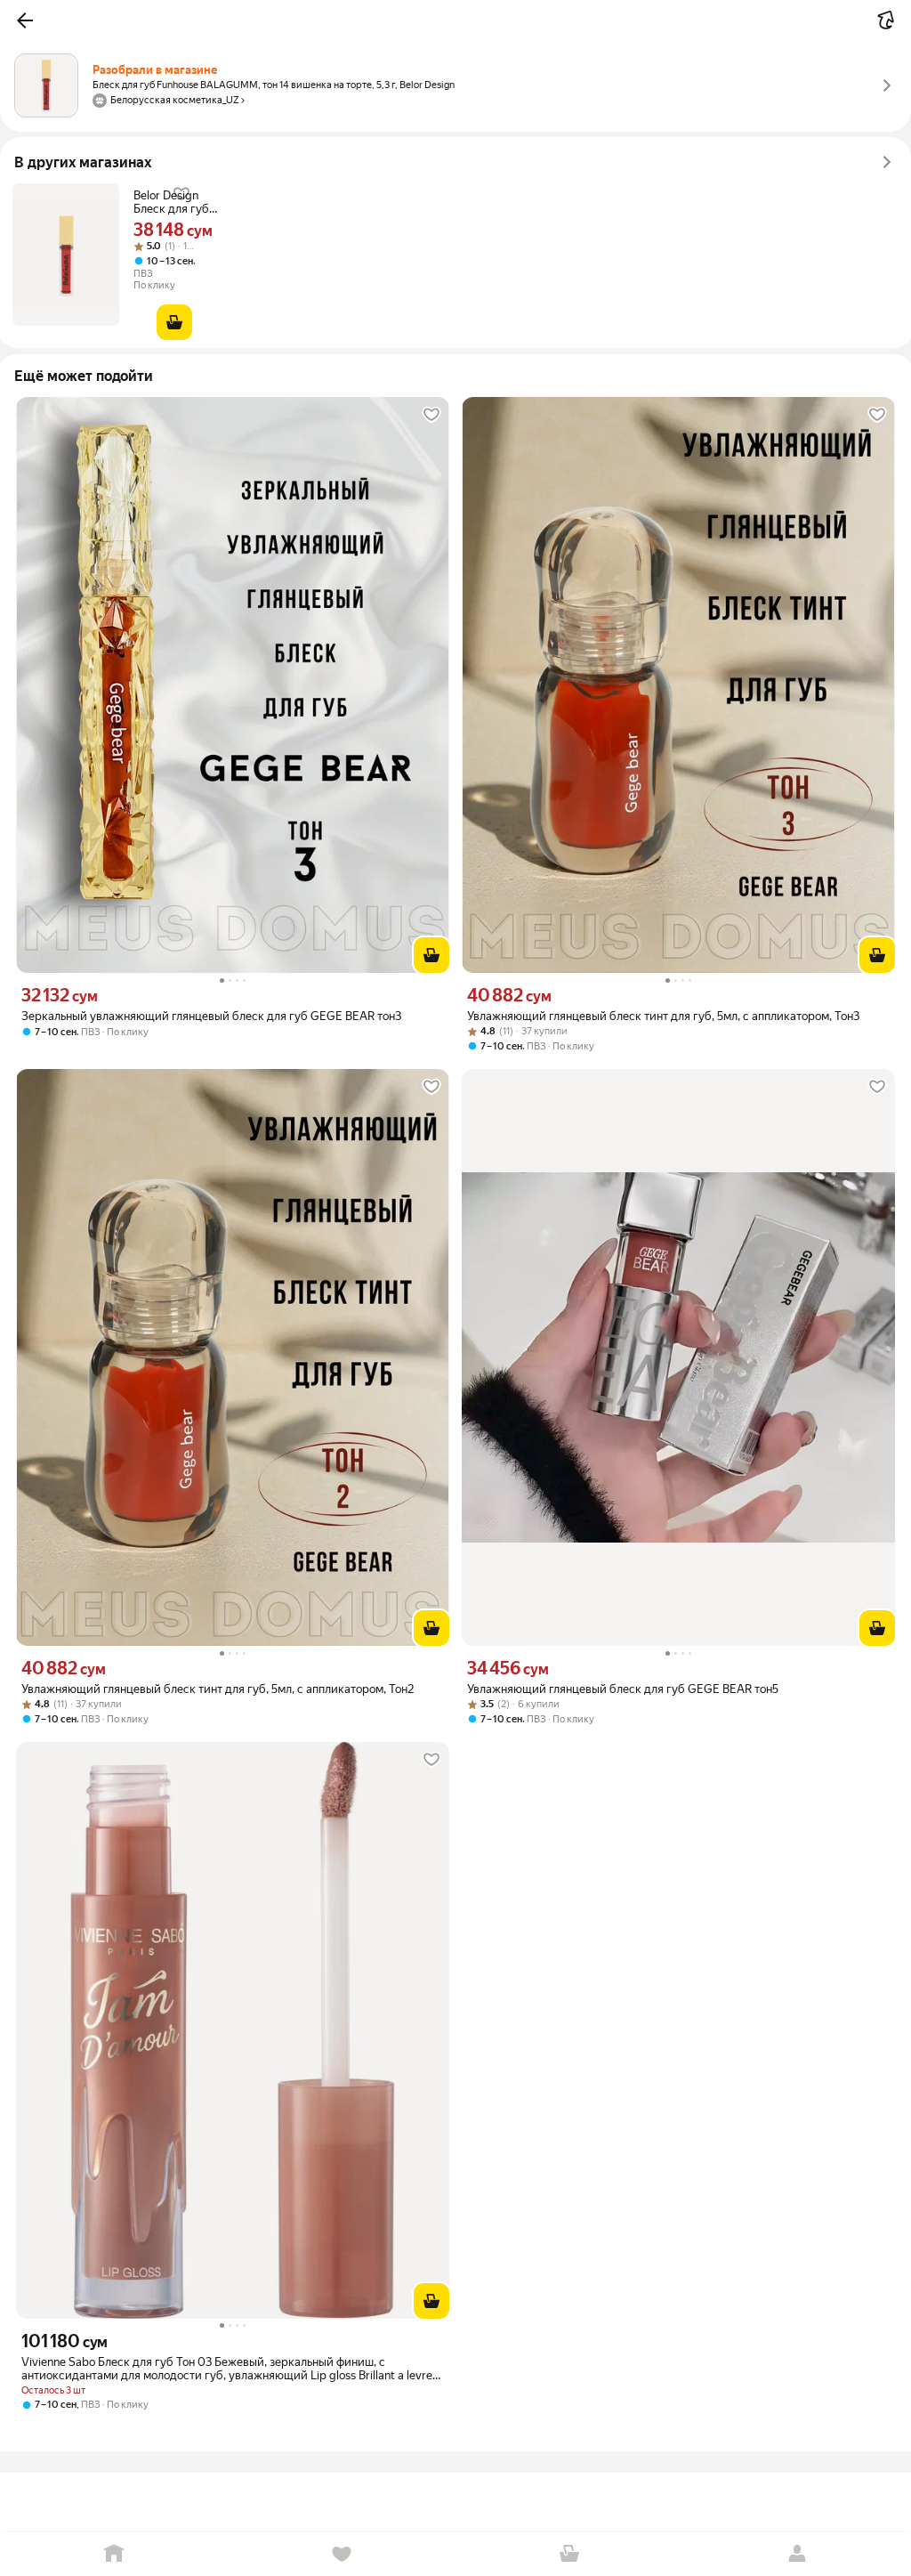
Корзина (569, 2554)
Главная (114, 2554)
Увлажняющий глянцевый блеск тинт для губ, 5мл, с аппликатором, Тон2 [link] (218, 1689)
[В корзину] (174, 322)
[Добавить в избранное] (431, 415)
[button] (25, 20)
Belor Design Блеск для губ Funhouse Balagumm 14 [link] (171, 202)
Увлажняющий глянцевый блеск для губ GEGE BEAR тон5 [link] (623, 1689)
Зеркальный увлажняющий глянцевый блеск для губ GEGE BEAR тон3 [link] (211, 1016)
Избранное (342, 2554)
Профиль (797, 2554)
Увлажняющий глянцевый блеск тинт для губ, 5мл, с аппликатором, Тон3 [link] (663, 1016)
